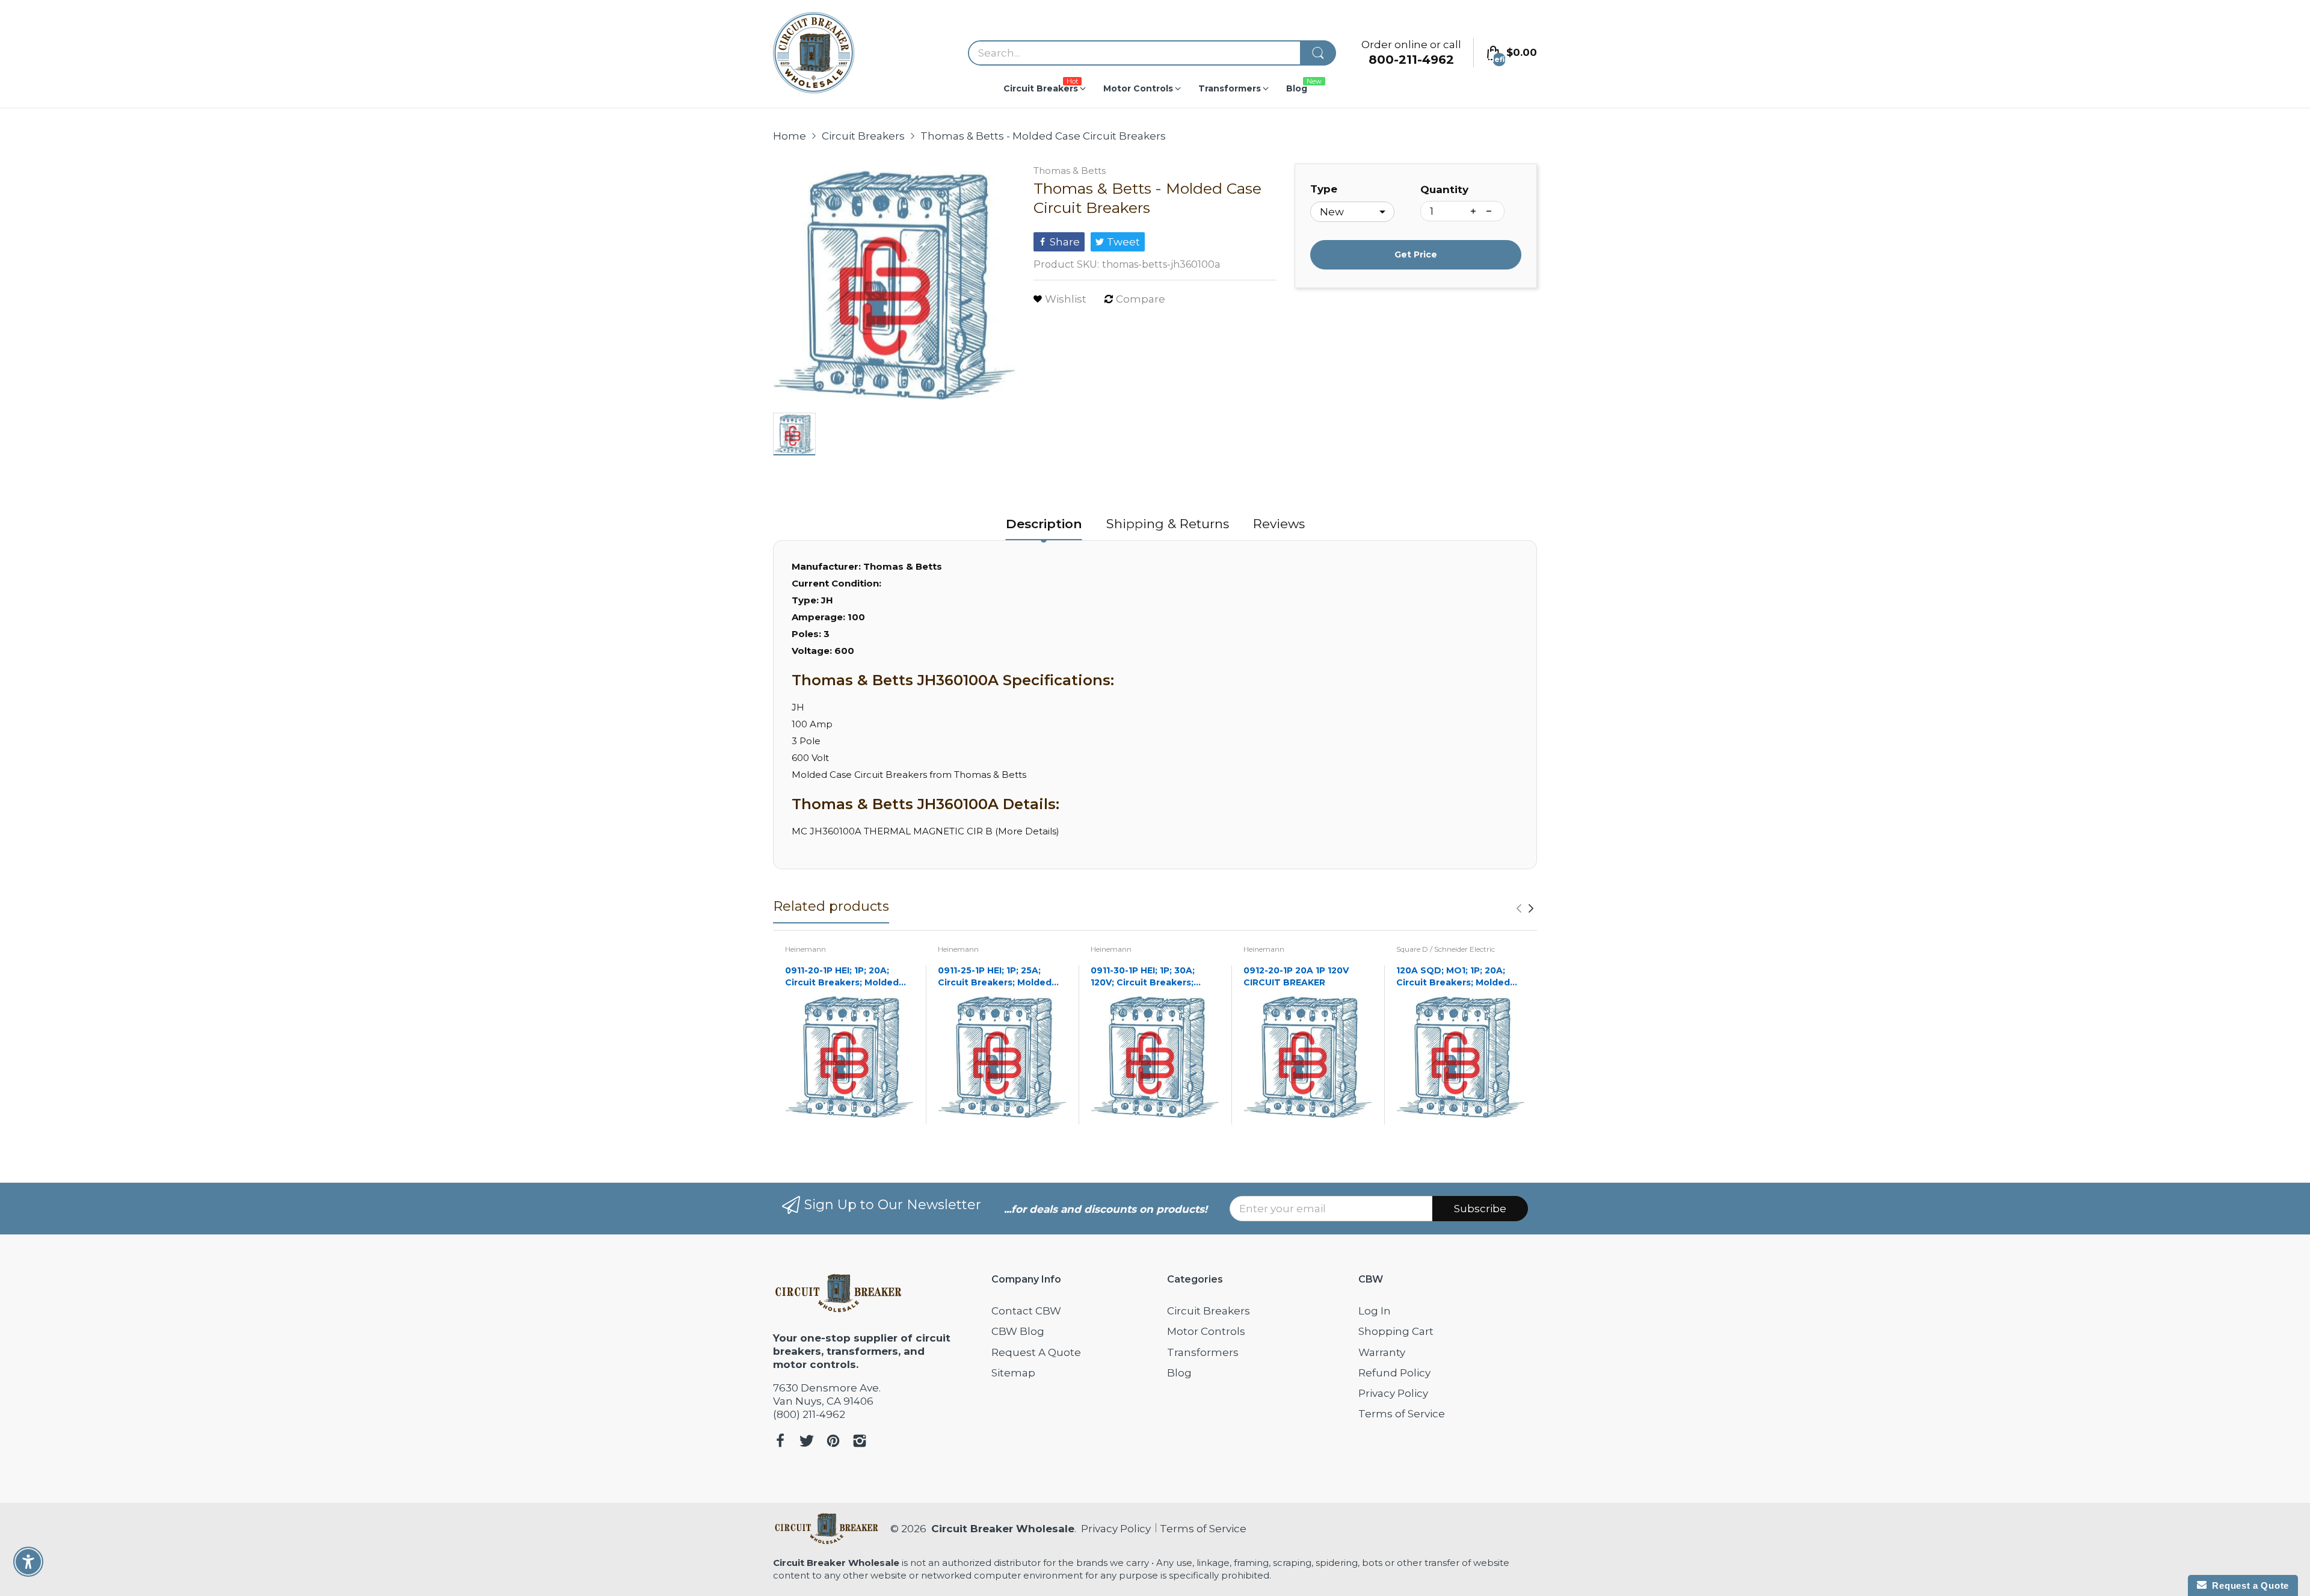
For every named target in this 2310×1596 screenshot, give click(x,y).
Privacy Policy (1393, 1393)
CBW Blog (1018, 1331)
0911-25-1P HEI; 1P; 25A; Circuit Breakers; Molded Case (995, 977)
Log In (1375, 1311)
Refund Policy (1394, 1373)
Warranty (1382, 1352)
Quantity (1444, 189)
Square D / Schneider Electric (1446, 949)
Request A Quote (1036, 1352)
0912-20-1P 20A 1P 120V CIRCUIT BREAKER (1296, 976)
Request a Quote (2248, 1585)
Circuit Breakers (1209, 1311)
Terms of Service (1402, 1414)
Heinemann (805, 949)
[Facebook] (780, 1442)
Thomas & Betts (1070, 171)
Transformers (1203, 1352)
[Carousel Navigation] (1525, 908)
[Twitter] (807, 1442)
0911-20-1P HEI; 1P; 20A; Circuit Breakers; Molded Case (842, 977)
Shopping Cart (1396, 1331)
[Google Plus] (860, 1442)
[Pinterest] (833, 1442)
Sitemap (1013, 1373)
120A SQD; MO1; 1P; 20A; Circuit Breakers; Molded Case (1453, 977)
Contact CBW (1026, 1311)
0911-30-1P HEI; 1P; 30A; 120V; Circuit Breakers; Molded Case (1143, 977)
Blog (1179, 1373)
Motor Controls (1206, 1331)
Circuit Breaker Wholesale (1003, 1529)
